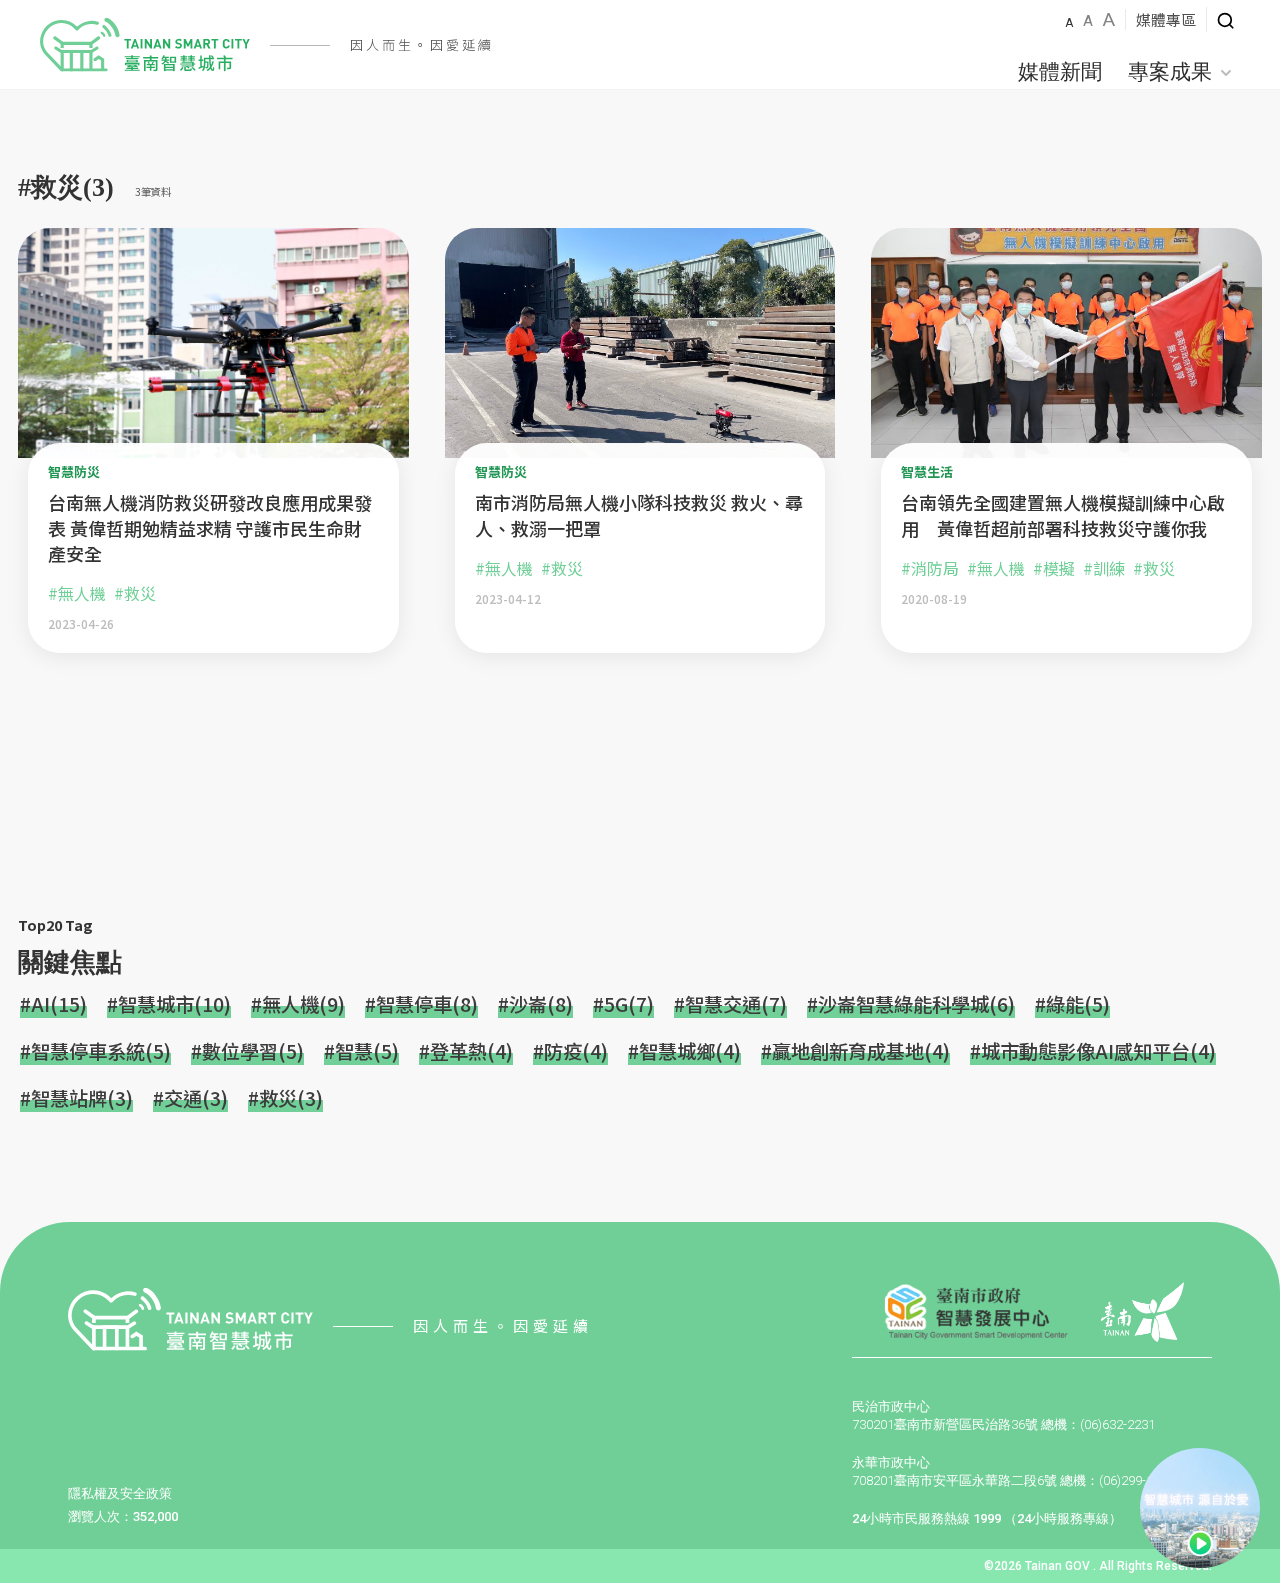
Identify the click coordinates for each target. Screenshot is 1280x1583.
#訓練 (1104, 568)
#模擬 (1054, 568)
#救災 (135, 593)
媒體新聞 (1060, 72)
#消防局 (930, 568)
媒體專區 (1166, 19)
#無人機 (77, 593)
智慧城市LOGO (145, 45)
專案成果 (1170, 72)
